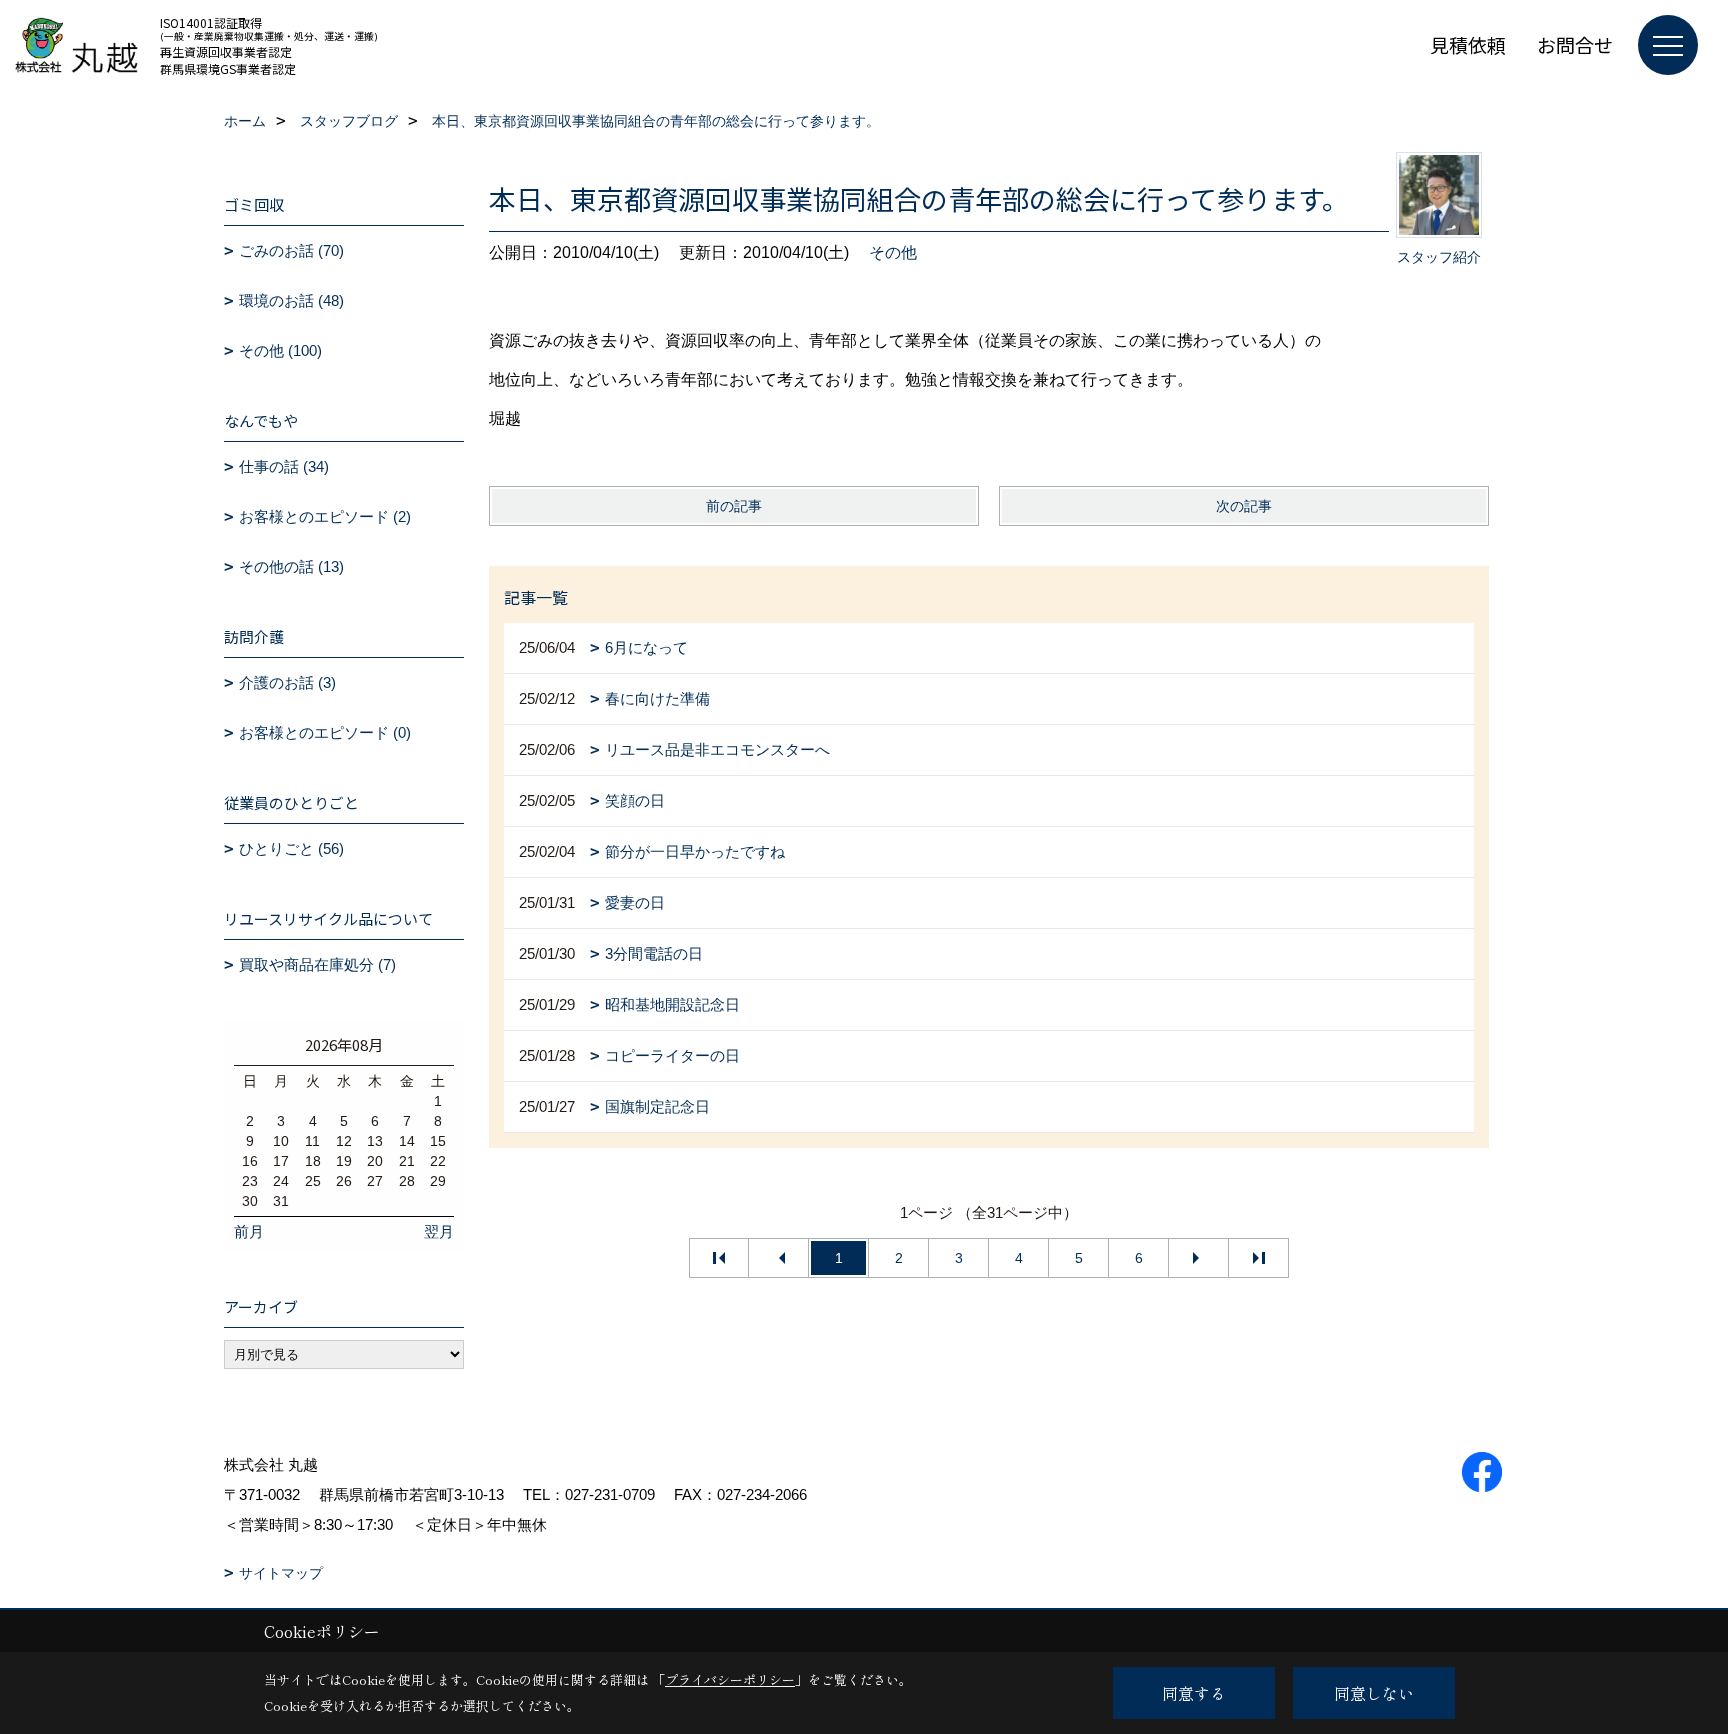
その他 (893, 252)
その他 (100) (280, 350)
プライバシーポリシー (730, 1679)
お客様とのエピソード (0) (325, 732)
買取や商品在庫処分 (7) (317, 964)
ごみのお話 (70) (291, 250)
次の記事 (1244, 506)
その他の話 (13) (291, 566)
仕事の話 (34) (284, 466)
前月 (249, 1231)
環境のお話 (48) (291, 300)
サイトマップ (281, 1573)
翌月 (439, 1231)
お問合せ (1575, 44)
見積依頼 (1468, 44)
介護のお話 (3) (287, 682)
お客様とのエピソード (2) (325, 516)
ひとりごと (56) (291, 848)
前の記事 (734, 506)
